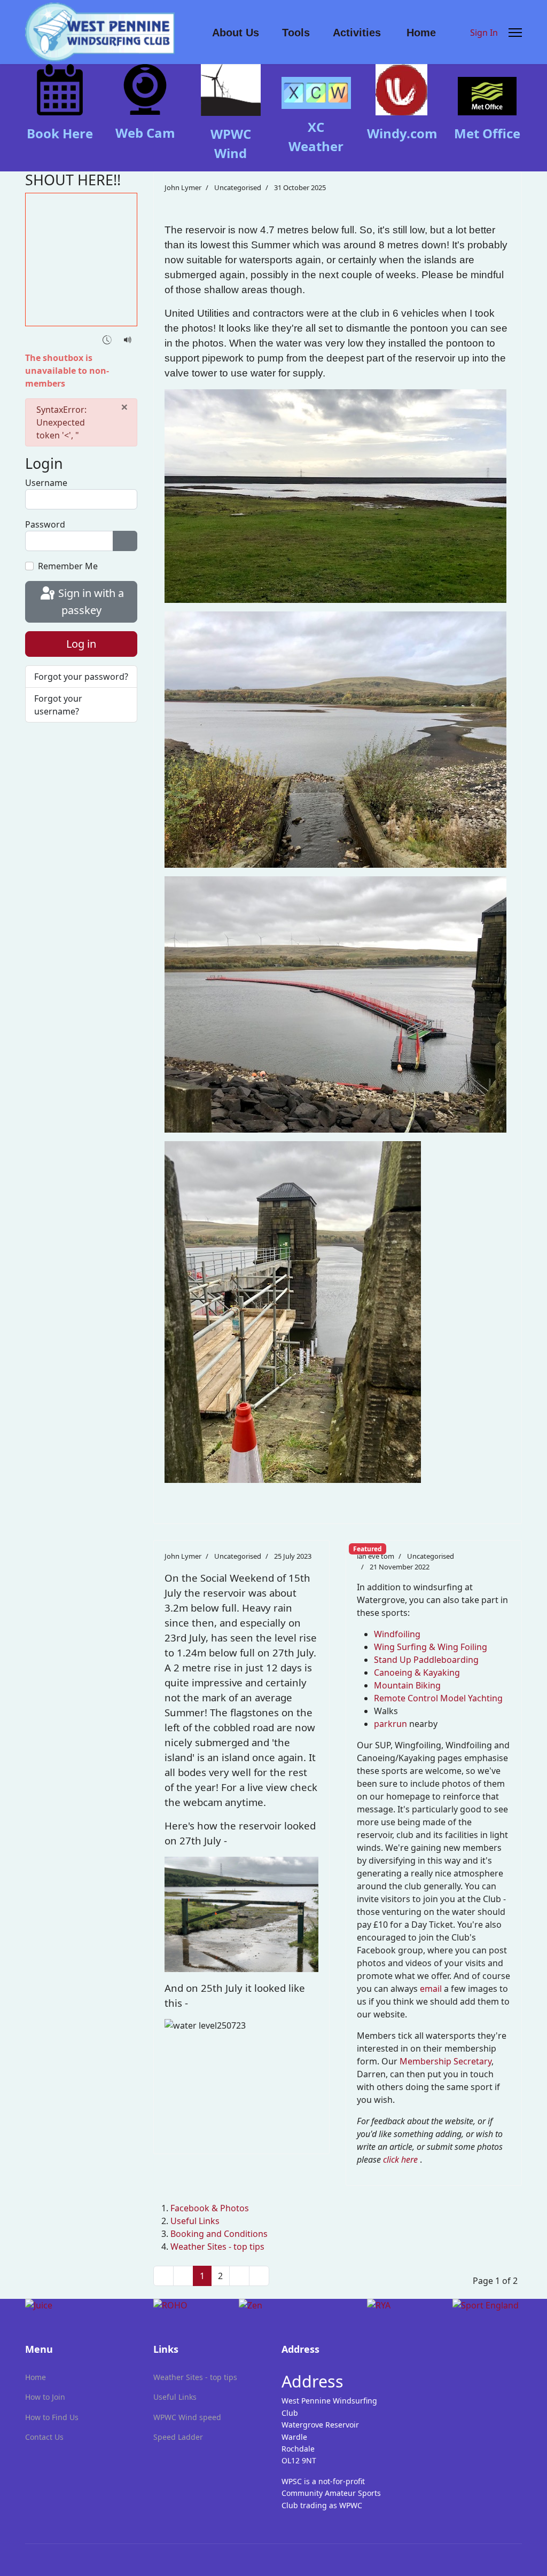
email (432, 1989)
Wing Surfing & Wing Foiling (431, 1647)
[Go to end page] (259, 2276)
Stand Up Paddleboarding (426, 1660)
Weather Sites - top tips (217, 2247)
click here (400, 2159)
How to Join (45, 2397)
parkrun (390, 1724)
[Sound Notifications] (128, 339)
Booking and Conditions (219, 2234)
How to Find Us (52, 2417)
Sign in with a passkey (90, 602)
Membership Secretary (446, 2061)
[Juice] (81, 2305)
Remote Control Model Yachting (438, 1698)
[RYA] (402, 2305)
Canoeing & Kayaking (417, 1672)
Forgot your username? (58, 705)
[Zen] (295, 2305)
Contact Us (44, 2437)
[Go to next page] (239, 2276)
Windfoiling (397, 1634)
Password (45, 524)
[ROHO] (188, 2305)
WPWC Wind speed (187, 2417)
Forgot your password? (81, 677)
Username (46, 483)
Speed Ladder (178, 2437)
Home (421, 33)
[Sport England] (487, 2305)
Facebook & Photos (210, 2208)
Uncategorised (238, 187)
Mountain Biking (407, 1685)
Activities (357, 33)
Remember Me (68, 566)
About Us (236, 33)
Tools (296, 33)
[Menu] (515, 33)
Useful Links (195, 2221)
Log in (81, 644)
